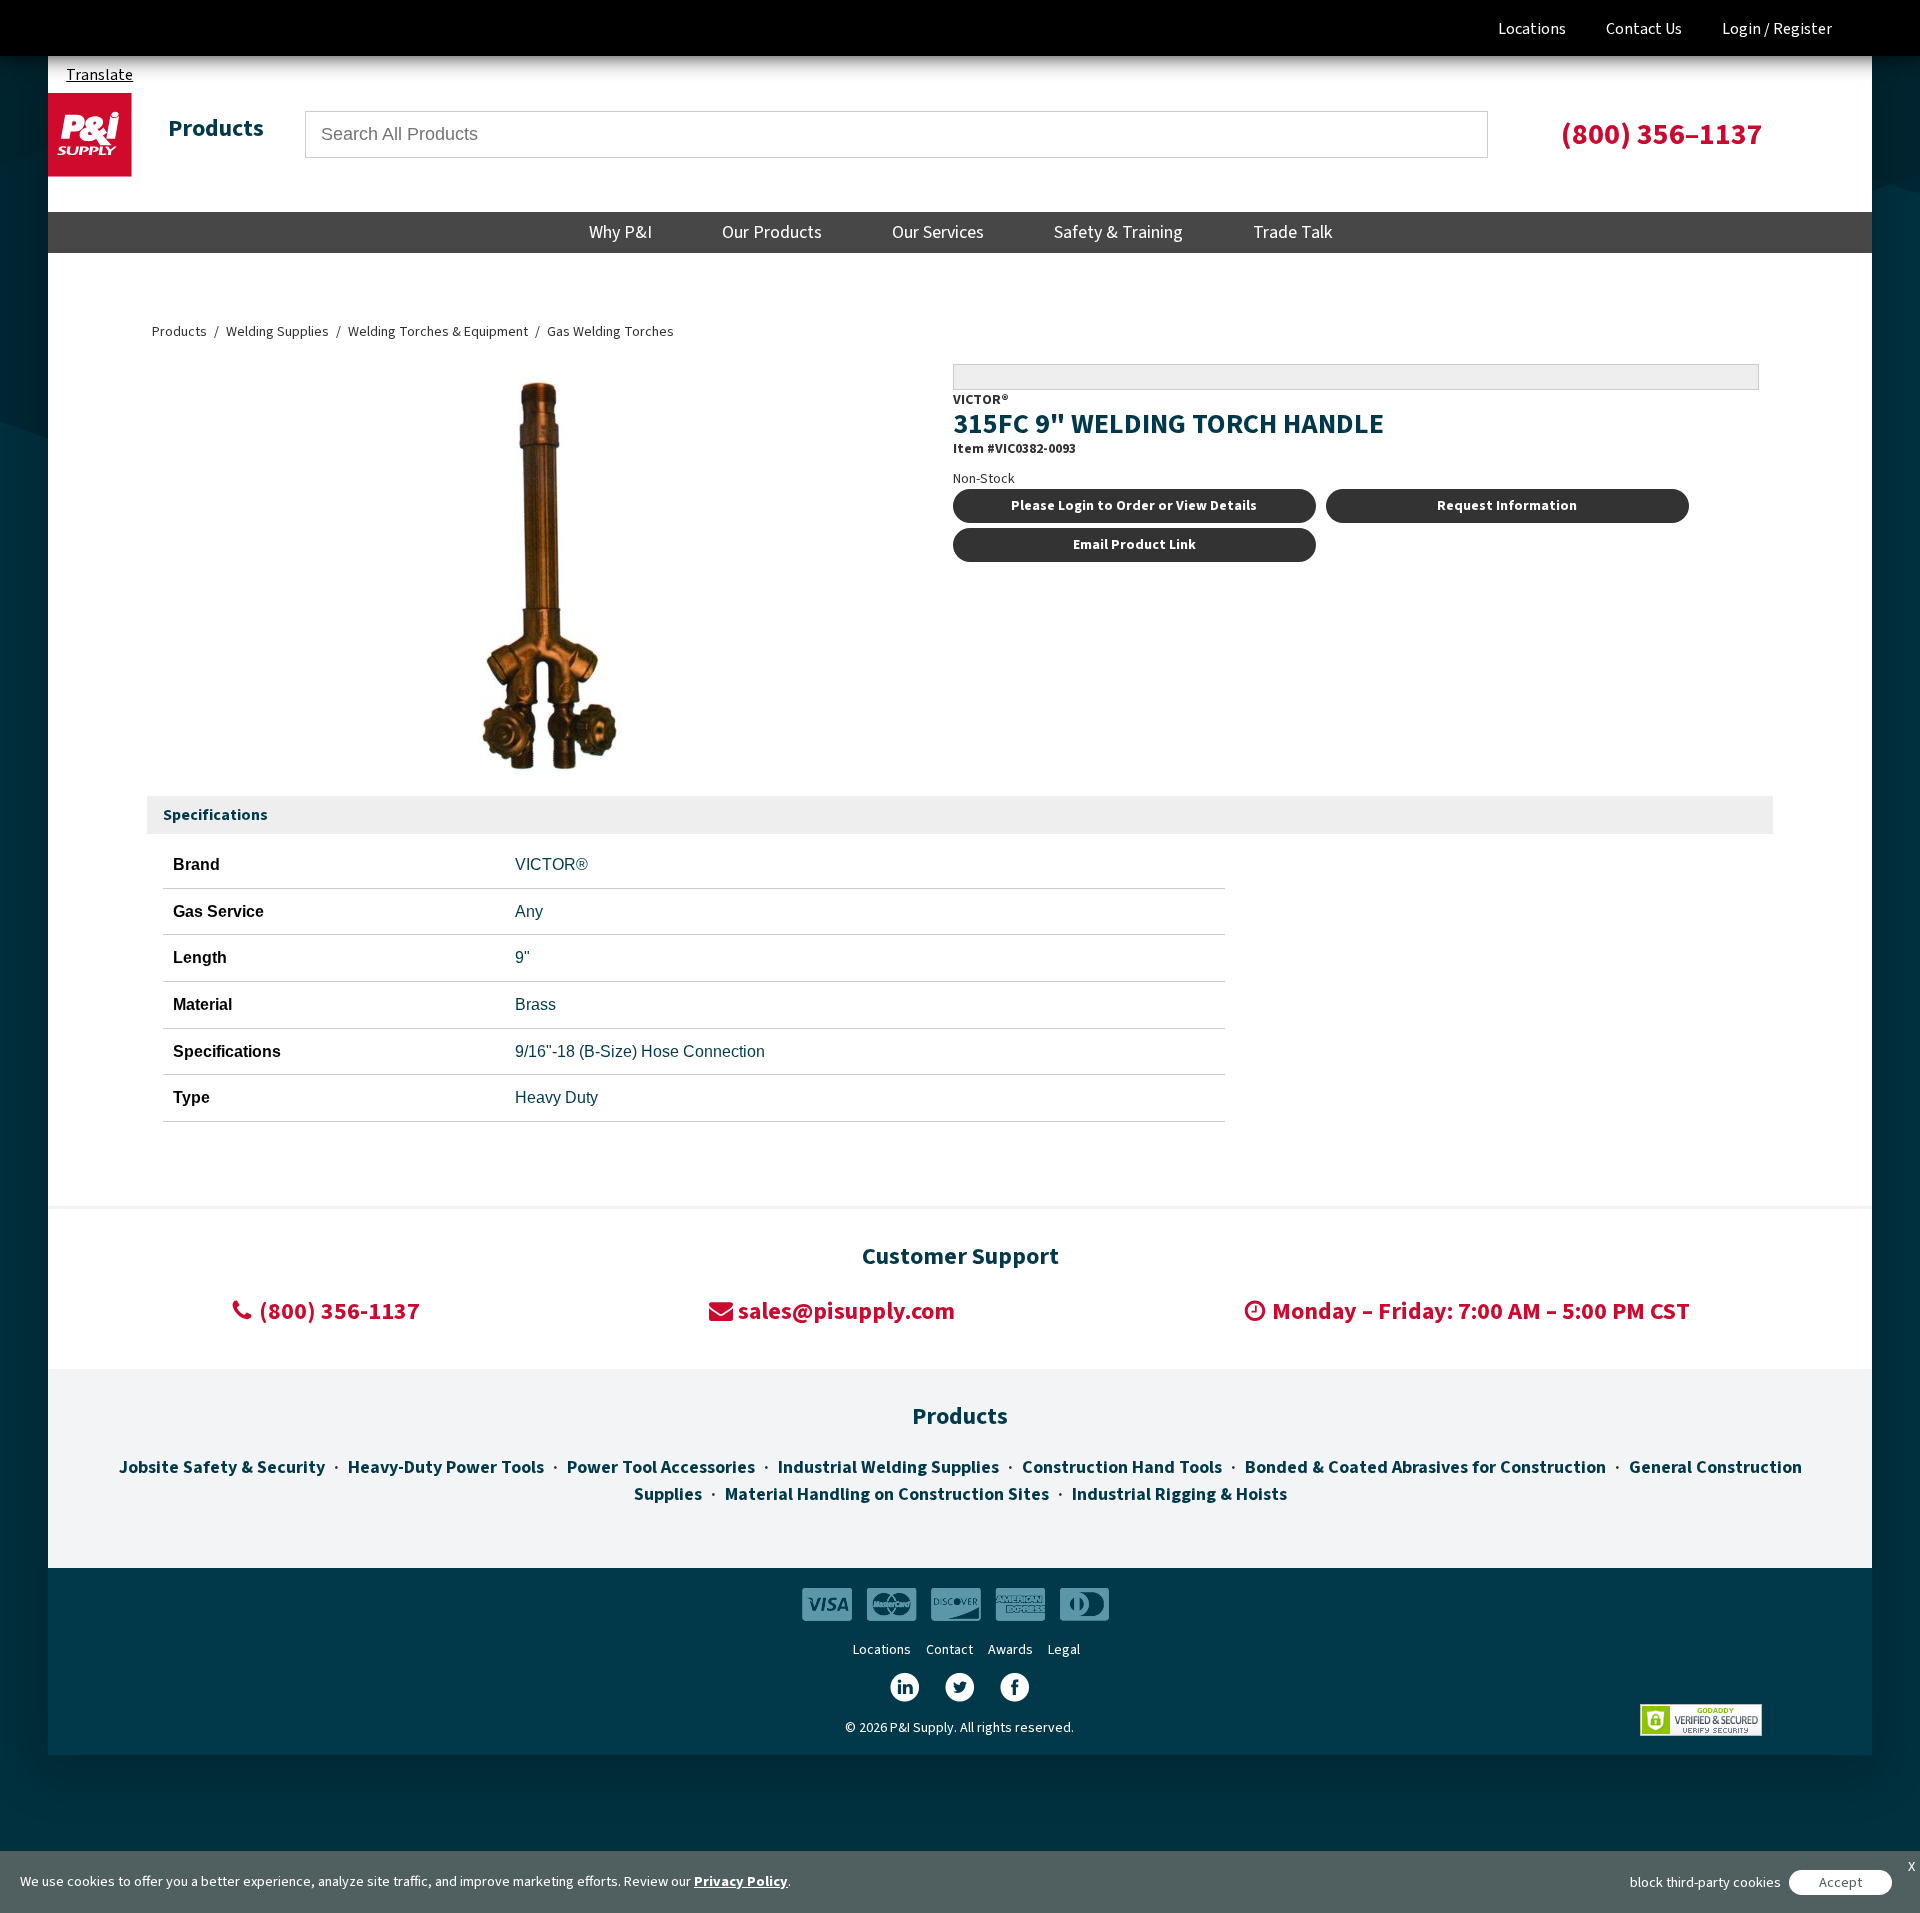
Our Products (772, 232)
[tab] (215, 816)
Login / (1746, 29)
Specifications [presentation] (215, 815)
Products (179, 332)
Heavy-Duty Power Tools (446, 1467)
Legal (1064, 1650)
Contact (949, 1650)
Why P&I (620, 232)
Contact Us (1644, 29)
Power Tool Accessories (661, 1467)
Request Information (1507, 506)
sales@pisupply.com (846, 1311)
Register (1802, 29)
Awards (1010, 1650)
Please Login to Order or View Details (1134, 506)
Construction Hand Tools (1122, 1467)
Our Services (938, 232)
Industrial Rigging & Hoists (1179, 1494)
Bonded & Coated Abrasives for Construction (1425, 1467)
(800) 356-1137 (339, 1311)
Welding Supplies (277, 332)
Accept (1840, 1882)
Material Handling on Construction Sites (887, 1494)
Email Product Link (1134, 545)
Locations (1532, 29)
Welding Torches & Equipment (438, 332)
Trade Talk (1292, 232)
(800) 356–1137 (1662, 134)
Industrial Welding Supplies (888, 1467)
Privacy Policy (741, 1881)
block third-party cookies (1705, 1882)
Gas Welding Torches (610, 332)
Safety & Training (1118, 232)
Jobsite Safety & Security (222, 1467)
